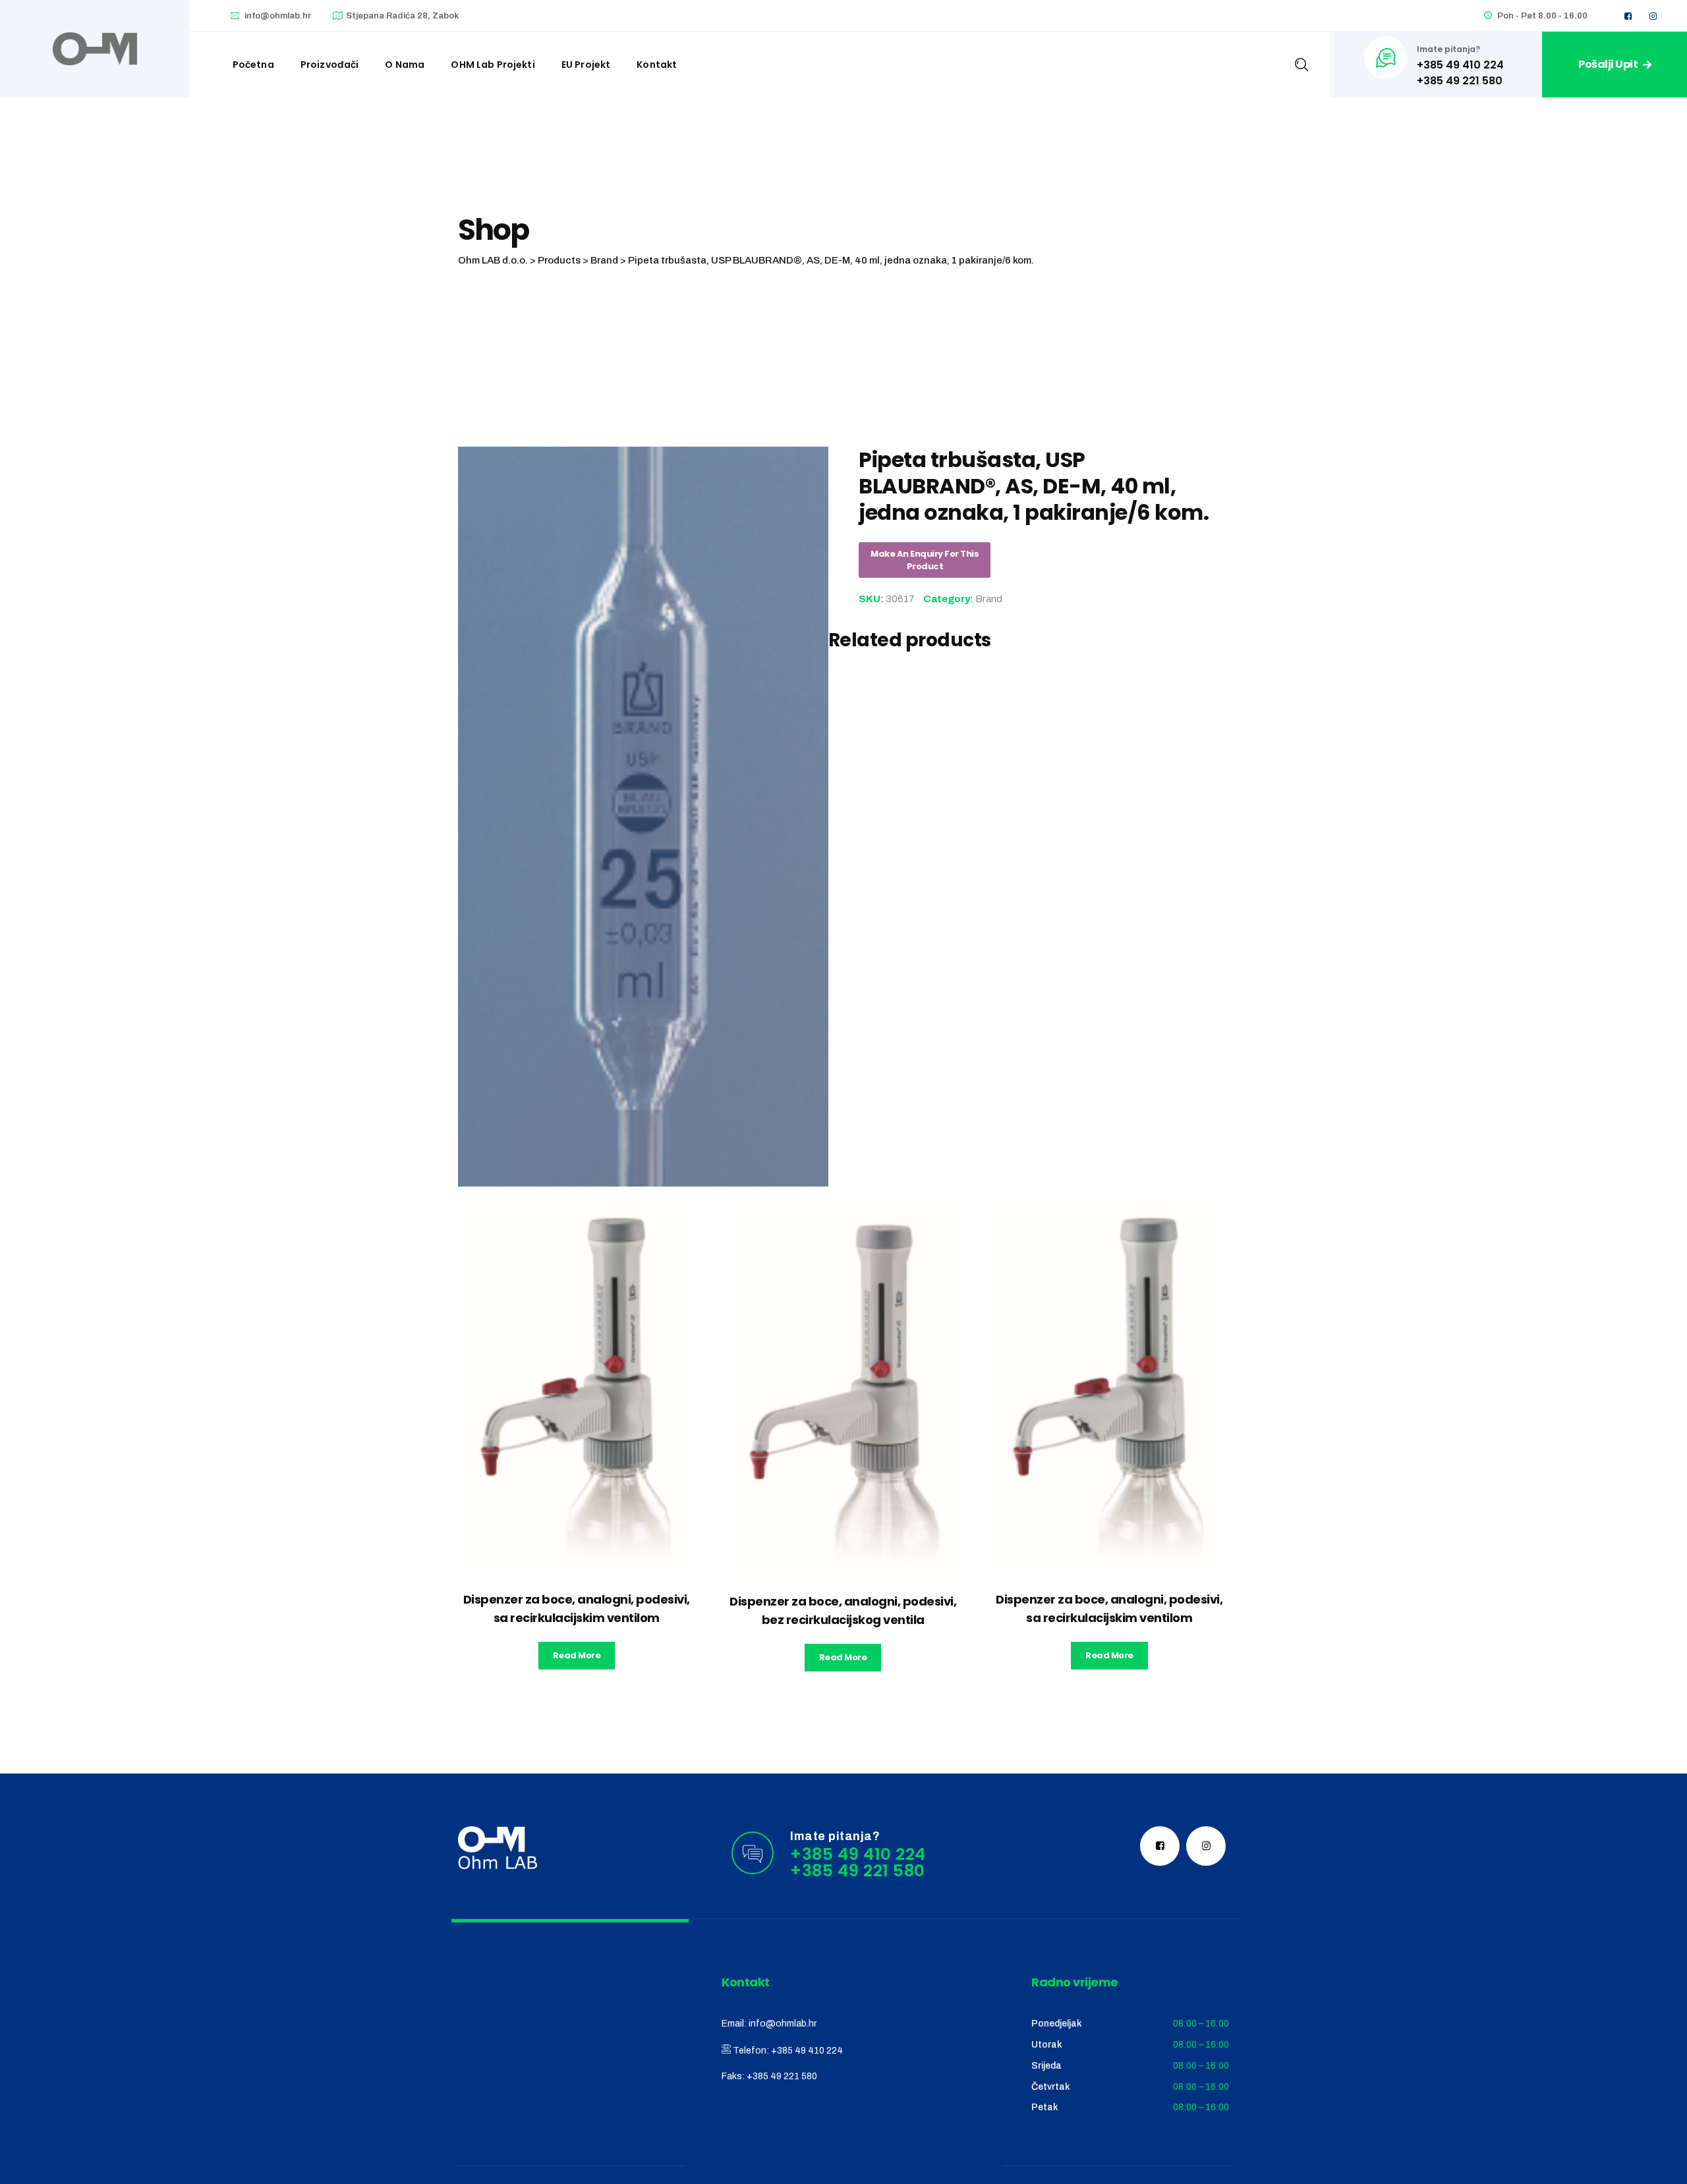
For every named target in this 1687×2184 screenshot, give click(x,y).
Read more (577, 1655)
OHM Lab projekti (493, 65)
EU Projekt (586, 65)
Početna (253, 65)
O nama (405, 65)
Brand (989, 599)
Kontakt (657, 65)
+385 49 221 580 (782, 2076)
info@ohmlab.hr (278, 16)
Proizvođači (330, 65)
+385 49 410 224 (807, 2051)
